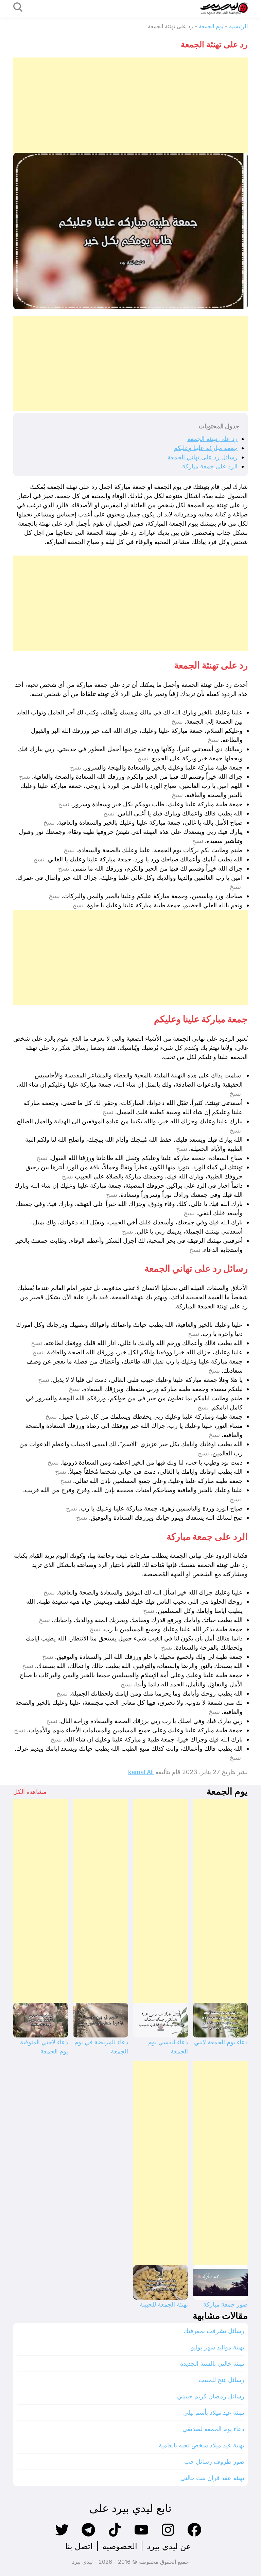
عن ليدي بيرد (169, 2546)
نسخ (177, 722)
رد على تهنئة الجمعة (212, 439)
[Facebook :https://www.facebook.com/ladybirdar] (194, 2536)
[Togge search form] (18, 8)
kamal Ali (141, 1772)
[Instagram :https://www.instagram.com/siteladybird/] (168, 2536)
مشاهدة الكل (30, 1792)
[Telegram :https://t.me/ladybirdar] (88, 2536)
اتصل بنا (79, 2546)
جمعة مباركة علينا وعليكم (206, 448)
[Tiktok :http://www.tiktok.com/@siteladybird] (115, 2536)
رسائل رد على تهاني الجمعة (203, 457)
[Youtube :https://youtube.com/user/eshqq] (141, 2536)
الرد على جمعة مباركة (210, 466)
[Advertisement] (130, 105)
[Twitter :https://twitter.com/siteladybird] (62, 2536)
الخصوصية (120, 2546)
